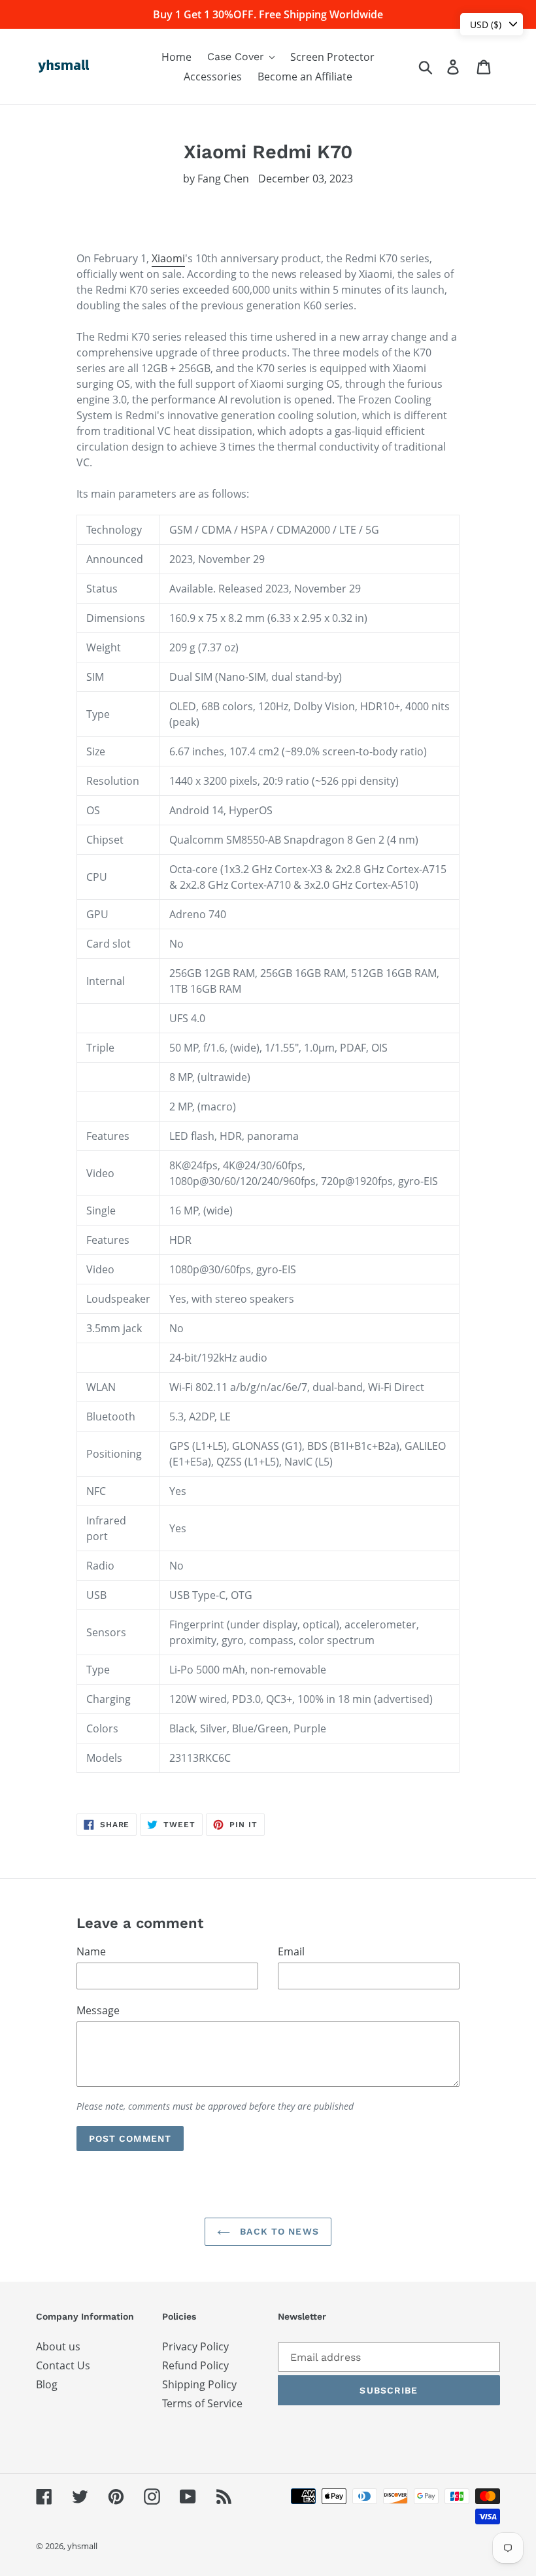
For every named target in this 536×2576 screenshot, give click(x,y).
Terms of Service (202, 2403)
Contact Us (63, 2365)
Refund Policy (195, 2365)
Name (91, 1951)
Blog (47, 2384)
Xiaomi (168, 258)
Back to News (278, 2231)
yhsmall (82, 2546)
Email (291, 1951)
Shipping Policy (199, 2384)
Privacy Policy (195, 2346)
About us (58, 2346)
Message (98, 2010)
